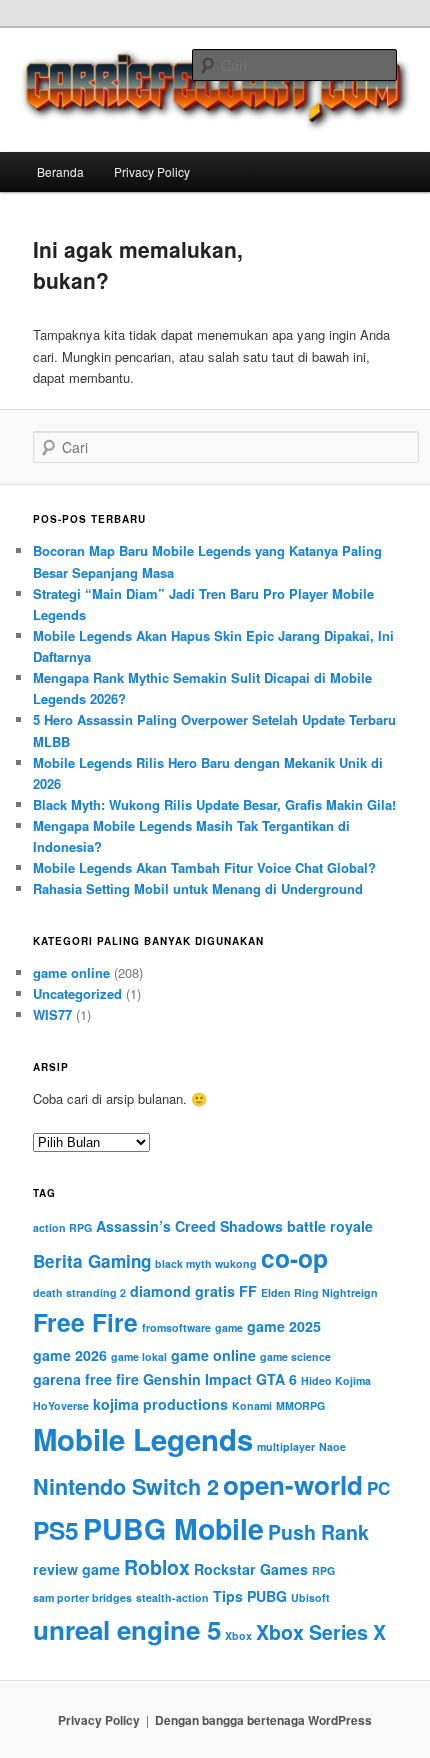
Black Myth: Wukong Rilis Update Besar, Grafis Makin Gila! (214, 804)
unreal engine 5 (127, 1629)
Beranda (60, 171)
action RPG (62, 1227)
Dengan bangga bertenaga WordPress (263, 1720)
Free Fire (85, 1322)
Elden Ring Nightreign (319, 1292)
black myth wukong (206, 1263)
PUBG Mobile (173, 1528)
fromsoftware (176, 1327)
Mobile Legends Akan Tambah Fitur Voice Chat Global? (204, 867)
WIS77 (52, 1014)
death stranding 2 (79, 1292)
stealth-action (172, 1597)
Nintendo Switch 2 (126, 1486)
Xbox (238, 1635)
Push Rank (318, 1532)
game (229, 1327)
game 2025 (284, 1326)
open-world (293, 1484)
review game (76, 1569)
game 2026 (70, 1355)
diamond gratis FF (193, 1291)
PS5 (56, 1530)
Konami (252, 1405)
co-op (294, 1258)
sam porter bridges (82, 1597)
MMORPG (300, 1405)
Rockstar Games (251, 1569)
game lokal (139, 1356)
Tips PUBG (250, 1596)
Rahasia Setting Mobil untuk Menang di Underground (198, 888)
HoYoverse (61, 1405)
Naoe (332, 1446)
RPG (323, 1570)
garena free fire (86, 1379)
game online (71, 972)
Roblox (157, 1567)
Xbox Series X (321, 1632)
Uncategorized (77, 993)
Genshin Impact (197, 1379)
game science (295, 1356)
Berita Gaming (92, 1261)
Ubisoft (310, 1597)
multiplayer (286, 1446)
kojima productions (160, 1404)
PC (378, 1488)
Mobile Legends (143, 1439)
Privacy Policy (152, 171)
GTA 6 (276, 1379)
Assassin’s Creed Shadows (189, 1226)
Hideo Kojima (336, 1380)
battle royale (330, 1226)
